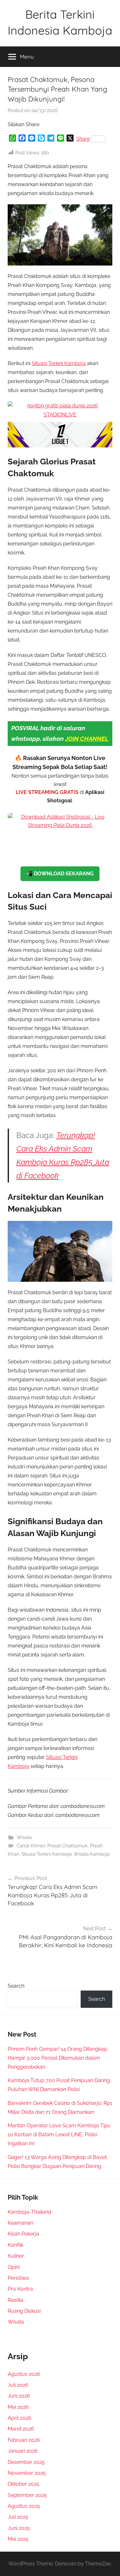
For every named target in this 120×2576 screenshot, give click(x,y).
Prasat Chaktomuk (68, 1846)
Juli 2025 (18, 2517)
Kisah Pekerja (23, 2234)
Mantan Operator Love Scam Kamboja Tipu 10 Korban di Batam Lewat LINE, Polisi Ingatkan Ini (59, 2134)
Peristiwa (18, 2278)
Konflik (16, 2245)
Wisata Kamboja (92, 1854)
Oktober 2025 (24, 2484)
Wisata (24, 1837)
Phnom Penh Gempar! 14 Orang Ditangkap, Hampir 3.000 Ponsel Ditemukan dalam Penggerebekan (58, 2058)
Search (16, 1986)
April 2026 (20, 2418)
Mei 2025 (18, 2539)
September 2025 (27, 2495)
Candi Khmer (31, 1846)
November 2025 (27, 2473)
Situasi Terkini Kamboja (47, 1854)
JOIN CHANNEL (87, 739)
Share (83, 139)
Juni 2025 (19, 2528)
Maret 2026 (21, 2429)
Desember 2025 (26, 2462)
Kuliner (16, 2256)
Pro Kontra (20, 2289)
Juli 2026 (18, 2385)
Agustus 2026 (24, 2374)
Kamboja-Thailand (29, 2212)
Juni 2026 (19, 2396)
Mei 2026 (18, 2407)
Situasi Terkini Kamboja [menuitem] (59, 363)
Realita (16, 2300)
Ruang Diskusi (24, 2311)
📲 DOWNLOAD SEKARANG (60, 874)
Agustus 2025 (24, 2506)
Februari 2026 (24, 2440)
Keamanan (20, 2223)
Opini (14, 2267)
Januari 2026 (23, 2451)
